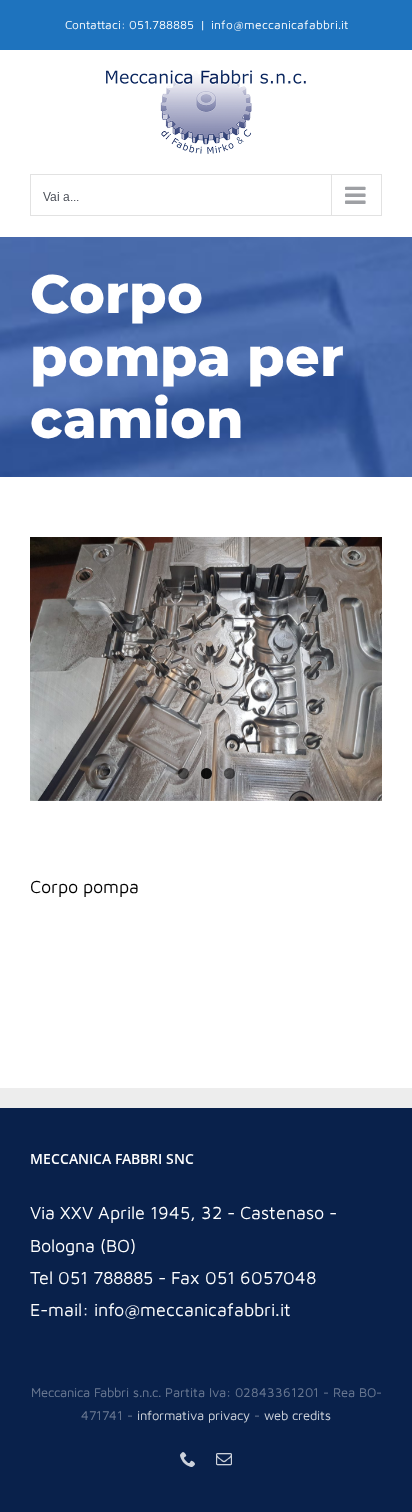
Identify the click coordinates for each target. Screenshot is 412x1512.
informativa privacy (193, 1415)
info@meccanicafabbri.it (279, 24)
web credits (297, 1415)
